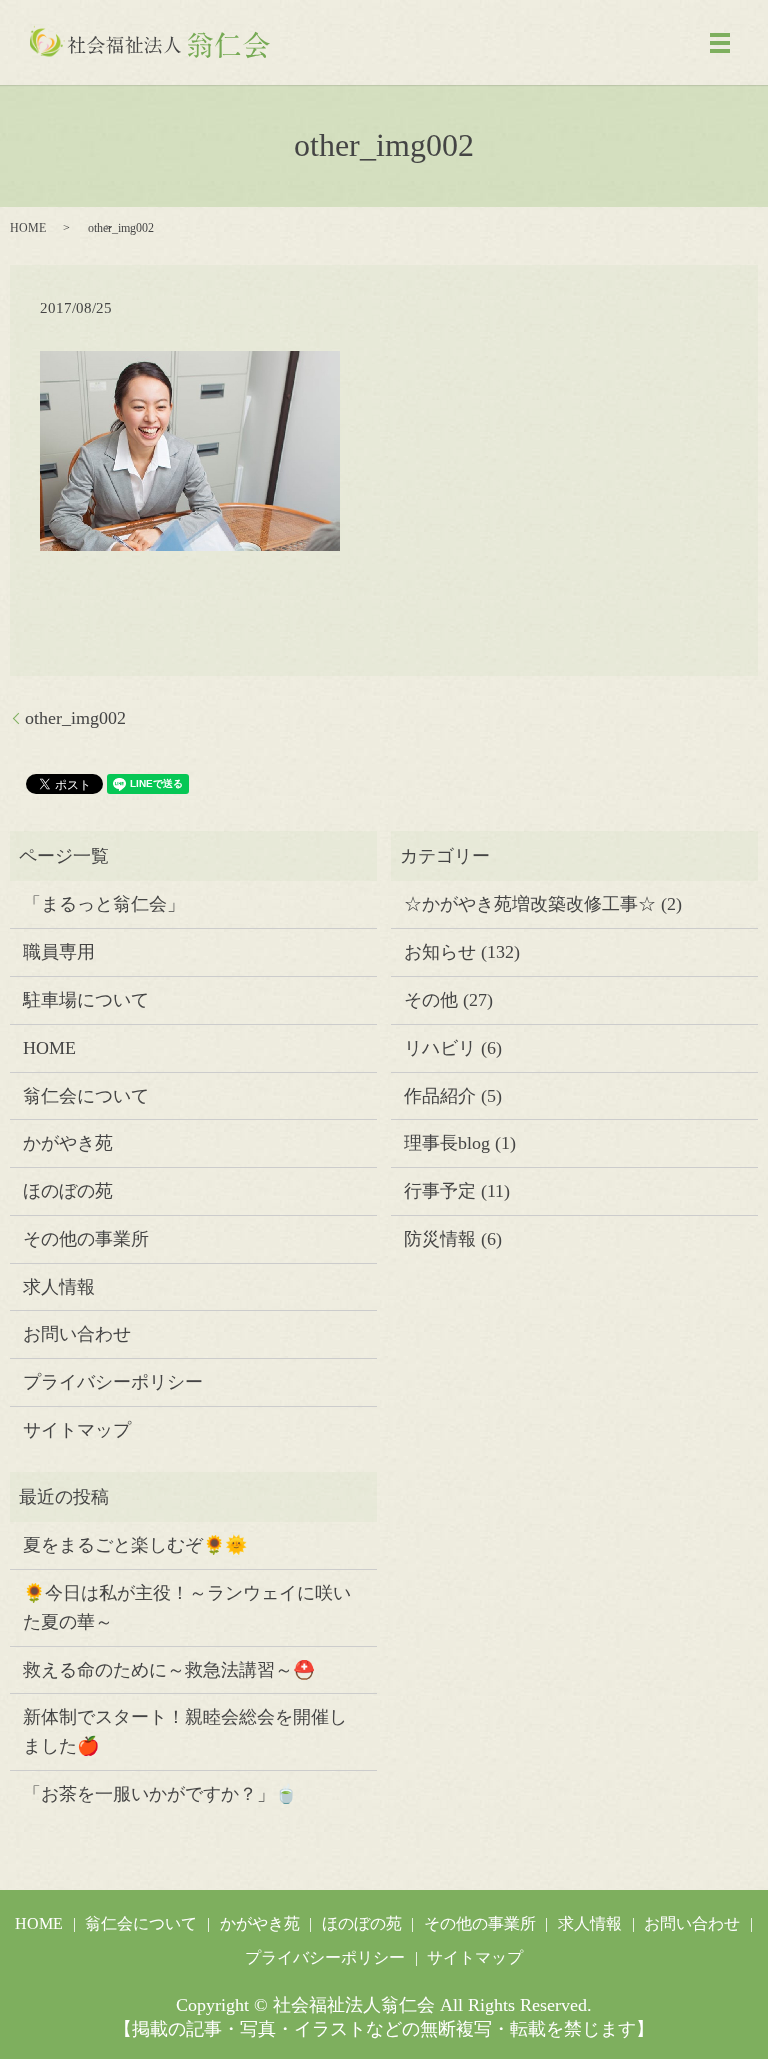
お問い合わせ (77, 1334)
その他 (431, 1000)
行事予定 (440, 1191)
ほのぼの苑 (68, 1191)
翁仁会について (86, 1096)
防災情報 (440, 1239)
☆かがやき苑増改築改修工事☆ (530, 904)
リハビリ (440, 1048)
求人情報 (59, 1287)
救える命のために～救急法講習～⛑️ (169, 1670)
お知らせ (440, 952)
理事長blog (447, 1143)
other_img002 (75, 718)
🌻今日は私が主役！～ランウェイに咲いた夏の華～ (187, 1607)
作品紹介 (440, 1096)
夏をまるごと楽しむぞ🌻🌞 (135, 1545)
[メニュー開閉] (720, 43)
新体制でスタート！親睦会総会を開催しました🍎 (185, 1731)
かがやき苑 (68, 1143)
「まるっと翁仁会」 (104, 904)
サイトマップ (77, 1430)
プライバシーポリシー (113, 1382)
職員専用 (59, 952)
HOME (28, 228)
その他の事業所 (86, 1239)
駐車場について (86, 1000)
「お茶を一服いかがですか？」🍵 (160, 1794)
